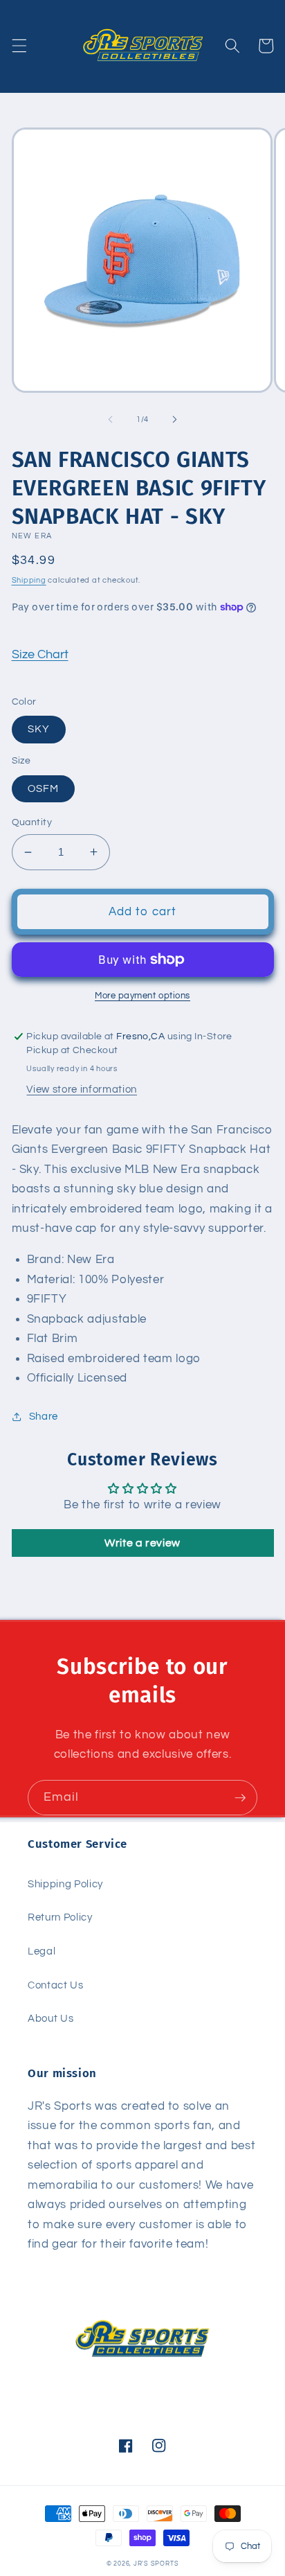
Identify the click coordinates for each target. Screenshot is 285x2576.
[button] (19, 46)
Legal (42, 1951)
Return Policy (60, 1917)
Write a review (142, 1543)
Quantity (32, 822)
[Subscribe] (240, 1798)
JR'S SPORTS (156, 2564)
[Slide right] (174, 420)
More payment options (142, 996)
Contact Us (56, 1985)
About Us (50, 2018)
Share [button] (44, 1416)
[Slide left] (111, 420)
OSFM (43, 788)
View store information (82, 1089)
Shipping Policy (65, 1884)
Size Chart (40, 655)
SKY (39, 729)
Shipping (29, 580)
